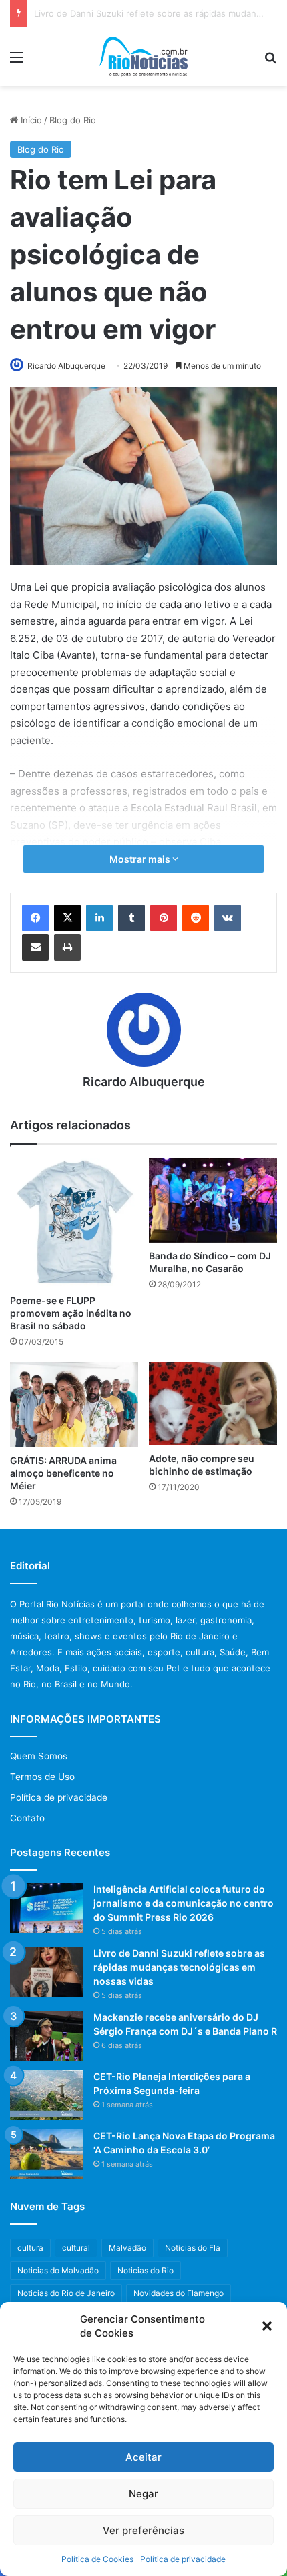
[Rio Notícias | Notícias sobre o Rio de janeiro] (144, 57)
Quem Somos (39, 1756)
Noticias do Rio (146, 2270)
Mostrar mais (141, 859)
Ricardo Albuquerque (66, 366)
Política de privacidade (183, 2559)
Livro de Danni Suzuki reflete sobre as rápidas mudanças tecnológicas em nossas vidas (179, 1967)
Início (30, 120)
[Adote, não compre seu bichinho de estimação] (213, 1404)
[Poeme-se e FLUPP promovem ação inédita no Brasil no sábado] (74, 1223)
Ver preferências (143, 2530)
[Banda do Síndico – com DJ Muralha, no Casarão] (213, 1200)
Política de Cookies (97, 2559)
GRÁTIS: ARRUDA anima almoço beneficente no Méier (63, 1473)
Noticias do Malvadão (58, 2270)
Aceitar (143, 2457)
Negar (143, 2494)
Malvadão (127, 2248)
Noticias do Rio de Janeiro (66, 2293)
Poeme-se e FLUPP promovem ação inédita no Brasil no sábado (71, 1313)
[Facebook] (35, 918)
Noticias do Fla (193, 2248)
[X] (67, 918)
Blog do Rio (73, 120)
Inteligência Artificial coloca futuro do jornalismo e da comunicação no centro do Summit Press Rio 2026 (184, 1903)
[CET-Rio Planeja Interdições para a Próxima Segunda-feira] (47, 2095)
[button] (267, 2326)
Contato (27, 1818)
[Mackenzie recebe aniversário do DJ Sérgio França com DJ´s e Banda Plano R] (47, 2036)
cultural (76, 2248)
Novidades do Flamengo (179, 2293)
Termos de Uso (42, 1777)
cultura (30, 2248)
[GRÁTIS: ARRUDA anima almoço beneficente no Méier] (74, 1405)
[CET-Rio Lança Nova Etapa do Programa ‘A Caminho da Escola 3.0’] (47, 2154)
